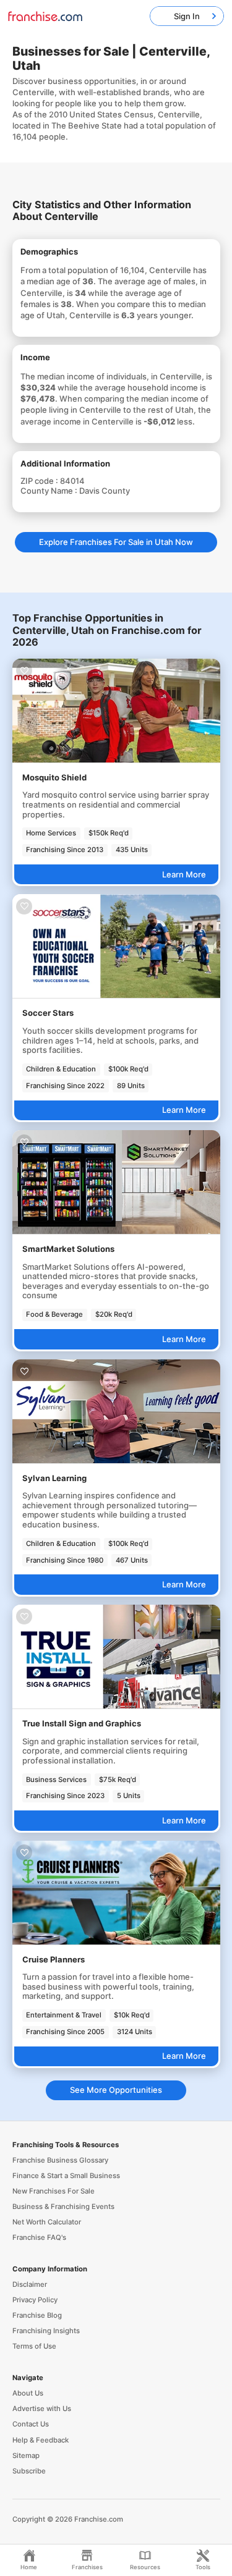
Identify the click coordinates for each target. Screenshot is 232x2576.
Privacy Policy (35, 2300)
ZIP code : (40, 481)
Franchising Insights (46, 2331)
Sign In (187, 16)
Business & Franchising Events (63, 2206)
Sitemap (26, 2456)
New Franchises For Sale (54, 2191)
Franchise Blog (37, 2315)
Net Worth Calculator (47, 2222)
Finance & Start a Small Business (66, 2176)
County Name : (50, 491)
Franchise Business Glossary (60, 2160)
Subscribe (29, 2471)
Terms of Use (34, 2346)
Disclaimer (30, 2284)
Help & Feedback (41, 2440)
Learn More (184, 874)
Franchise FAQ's (39, 2237)
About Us (28, 2393)
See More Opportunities (116, 2090)
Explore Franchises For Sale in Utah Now (116, 542)
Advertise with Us (42, 2409)
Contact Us (31, 2424)
